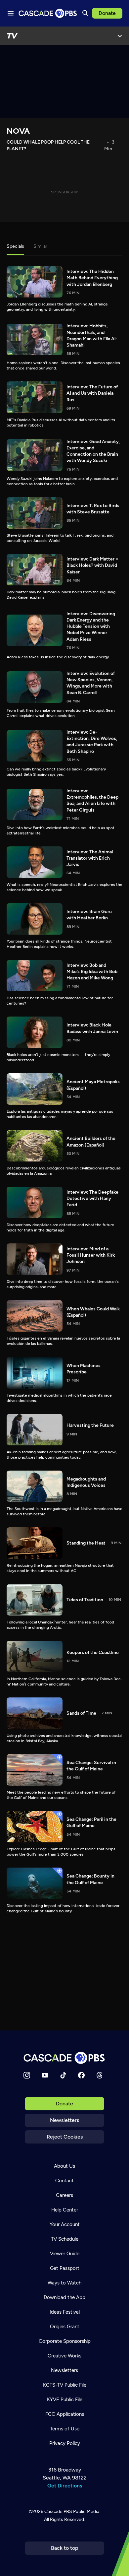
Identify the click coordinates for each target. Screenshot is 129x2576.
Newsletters (64, 2120)
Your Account (65, 2224)
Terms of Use (65, 2429)
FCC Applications (65, 2414)
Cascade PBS (58, 2511)
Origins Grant (65, 2327)
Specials (15, 246)
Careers (64, 2195)
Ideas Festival (65, 2312)
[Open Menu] (120, 36)
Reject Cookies (65, 2137)
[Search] (85, 13)
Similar (40, 246)
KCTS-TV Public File (65, 2385)
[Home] (64, 2058)
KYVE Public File (65, 2400)
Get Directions (65, 2486)
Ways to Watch (64, 2283)
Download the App (64, 2297)
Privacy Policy (65, 2443)
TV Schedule (65, 2239)
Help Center (65, 2210)
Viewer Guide (65, 2254)
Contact (64, 2181)
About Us (64, 2166)
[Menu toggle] (11, 13)
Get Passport (65, 2268)
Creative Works (64, 2356)
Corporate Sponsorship (65, 2341)
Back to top (65, 2548)
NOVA (18, 131)
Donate (107, 13)
